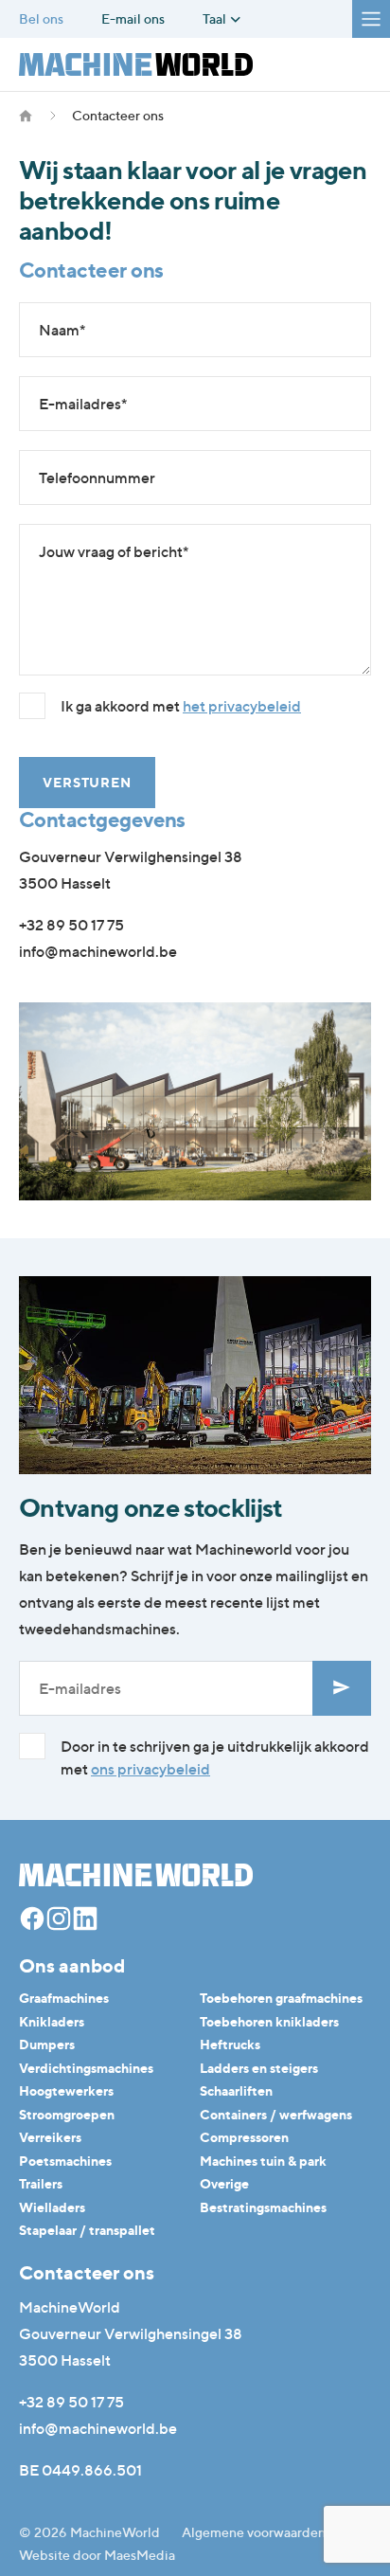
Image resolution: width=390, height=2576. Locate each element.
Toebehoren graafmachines (281, 1998)
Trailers (41, 2183)
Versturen (87, 782)
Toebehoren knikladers (269, 2021)
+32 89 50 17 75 (71, 925)
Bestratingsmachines (263, 2207)
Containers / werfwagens (276, 2114)
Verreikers (50, 2137)
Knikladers (52, 2021)
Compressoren (244, 2137)
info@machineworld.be (98, 951)
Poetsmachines (65, 2161)
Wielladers (52, 2207)
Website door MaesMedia (97, 2555)
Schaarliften (236, 2090)
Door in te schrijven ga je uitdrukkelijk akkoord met (215, 1757)
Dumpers (47, 2044)
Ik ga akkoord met (181, 706)
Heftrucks (230, 2044)
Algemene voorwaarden (254, 2532)
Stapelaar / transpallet (87, 2230)
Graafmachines (64, 1998)
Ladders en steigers (259, 2068)
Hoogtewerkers (66, 2090)
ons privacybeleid (151, 1769)
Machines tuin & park (263, 2161)
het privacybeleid (242, 706)
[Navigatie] (371, 19)
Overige (224, 2183)
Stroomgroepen (67, 2114)
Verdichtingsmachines (86, 2068)
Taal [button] (216, 19)
